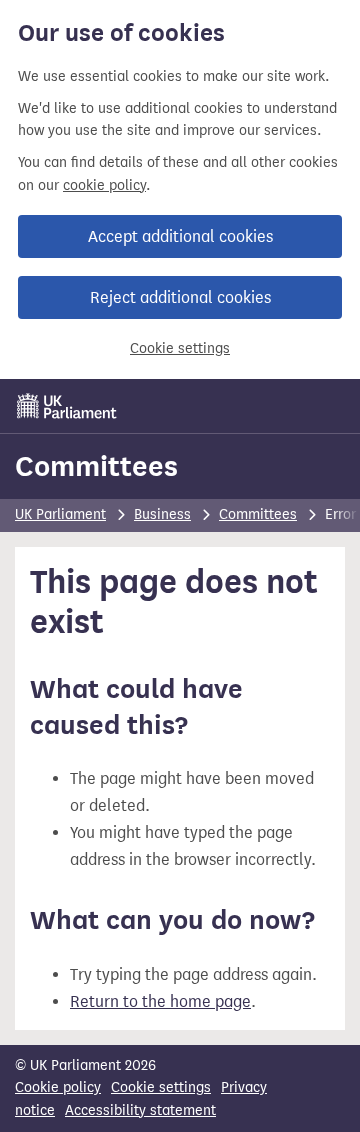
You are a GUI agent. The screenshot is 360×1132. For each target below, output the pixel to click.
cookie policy (104, 185)
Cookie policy (58, 1087)
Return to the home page (160, 1001)
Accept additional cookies (180, 236)
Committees (96, 466)
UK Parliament (60, 514)
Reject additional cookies (180, 297)
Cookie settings (180, 348)
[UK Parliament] (67, 406)
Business (162, 514)
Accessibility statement (140, 1110)
